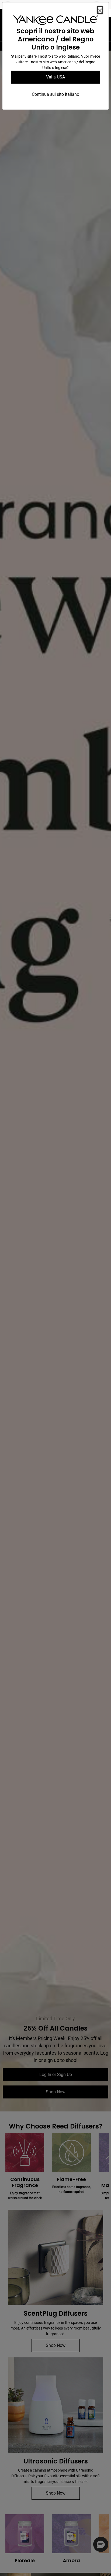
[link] (55, 21)
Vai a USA (55, 77)
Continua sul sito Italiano (55, 94)
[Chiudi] (100, 10)
